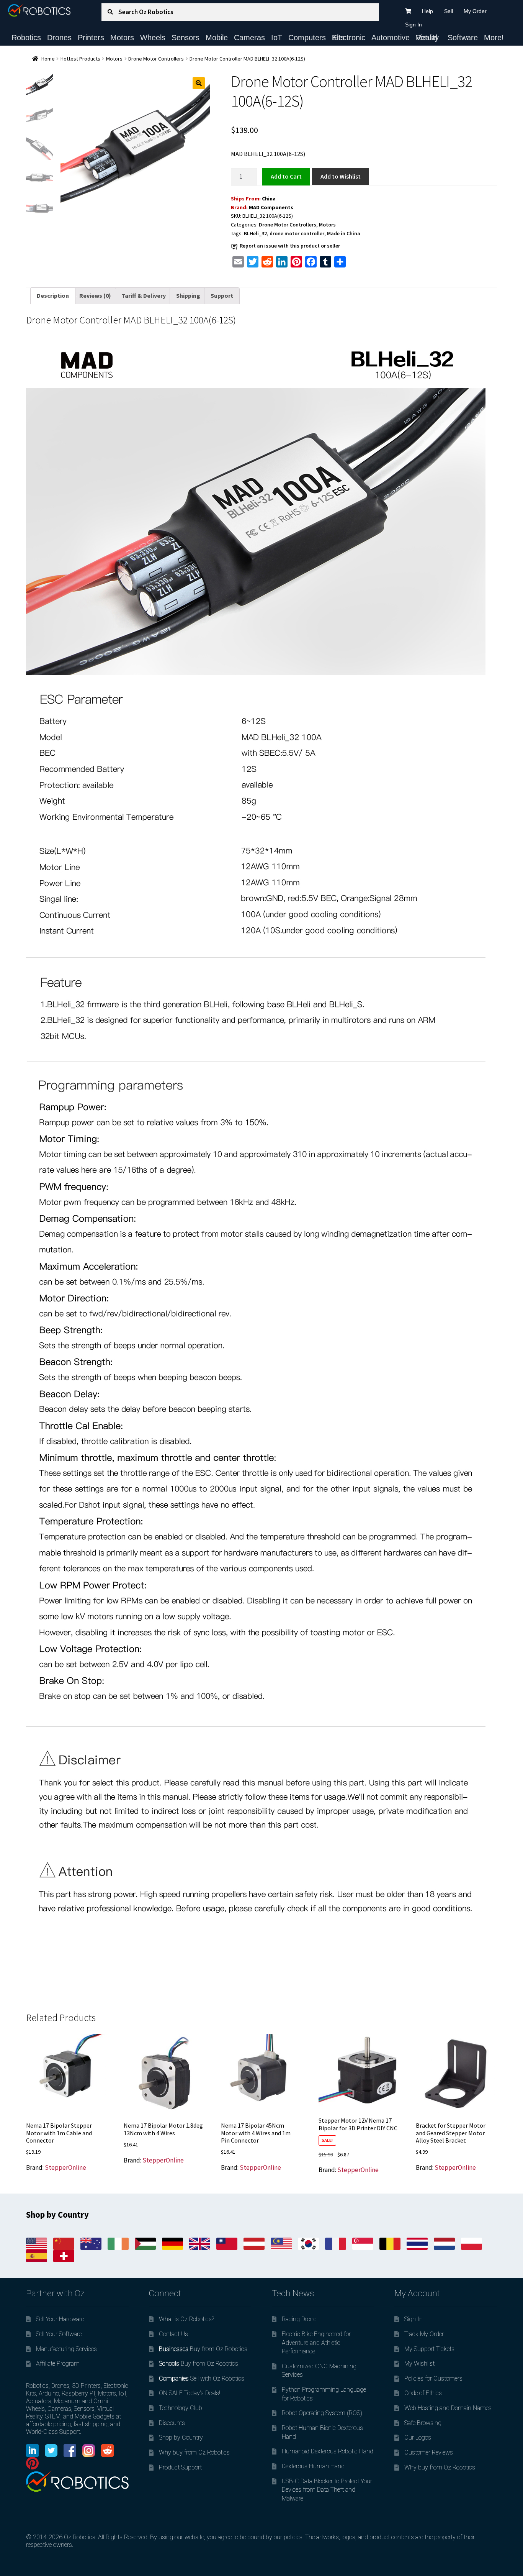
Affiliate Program (58, 2364)
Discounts (172, 2423)
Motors (122, 38)
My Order (475, 11)
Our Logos (418, 2437)
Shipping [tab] (188, 295)
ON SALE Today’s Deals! (190, 2393)
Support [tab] (222, 295)
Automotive (391, 38)
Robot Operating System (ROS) (322, 2413)
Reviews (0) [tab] (95, 295)
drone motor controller (297, 233)
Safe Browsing (423, 2423)
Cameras (249, 38)
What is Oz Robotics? (186, 2319)
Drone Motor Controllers (156, 59)
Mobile (217, 38)
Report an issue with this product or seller (290, 246)
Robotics (26, 38)
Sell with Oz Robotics (202, 2378)
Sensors (186, 38)
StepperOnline (65, 2167)
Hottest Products (80, 59)
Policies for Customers (433, 2378)
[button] (199, 83)
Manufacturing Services (66, 2349)
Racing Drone (299, 2319)
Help (427, 11)
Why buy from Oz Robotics (194, 2452)
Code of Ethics (423, 2393)
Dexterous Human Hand (313, 2466)
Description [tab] (53, 295)
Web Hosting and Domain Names (448, 2408)
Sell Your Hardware (60, 2319)
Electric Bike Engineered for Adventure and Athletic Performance (316, 2343)
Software (463, 38)
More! (494, 38)
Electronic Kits (349, 38)
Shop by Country (181, 2437)
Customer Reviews (429, 2452)
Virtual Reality (427, 38)
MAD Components (271, 207)
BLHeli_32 (255, 233)
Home (48, 59)
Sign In (413, 25)
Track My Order (424, 2334)
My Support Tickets (429, 2349)
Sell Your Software (59, 2334)
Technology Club (181, 2408)
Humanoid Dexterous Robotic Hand (328, 2451)
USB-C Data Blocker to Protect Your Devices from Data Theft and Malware (327, 2490)
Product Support (180, 2467)
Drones (59, 38)
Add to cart (286, 176)
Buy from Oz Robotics (203, 2349)
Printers (91, 38)
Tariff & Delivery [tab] (144, 295)
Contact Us (173, 2334)
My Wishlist (419, 2364)
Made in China (344, 233)
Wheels (153, 38)
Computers (307, 38)
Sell (449, 11)
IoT (277, 38)
